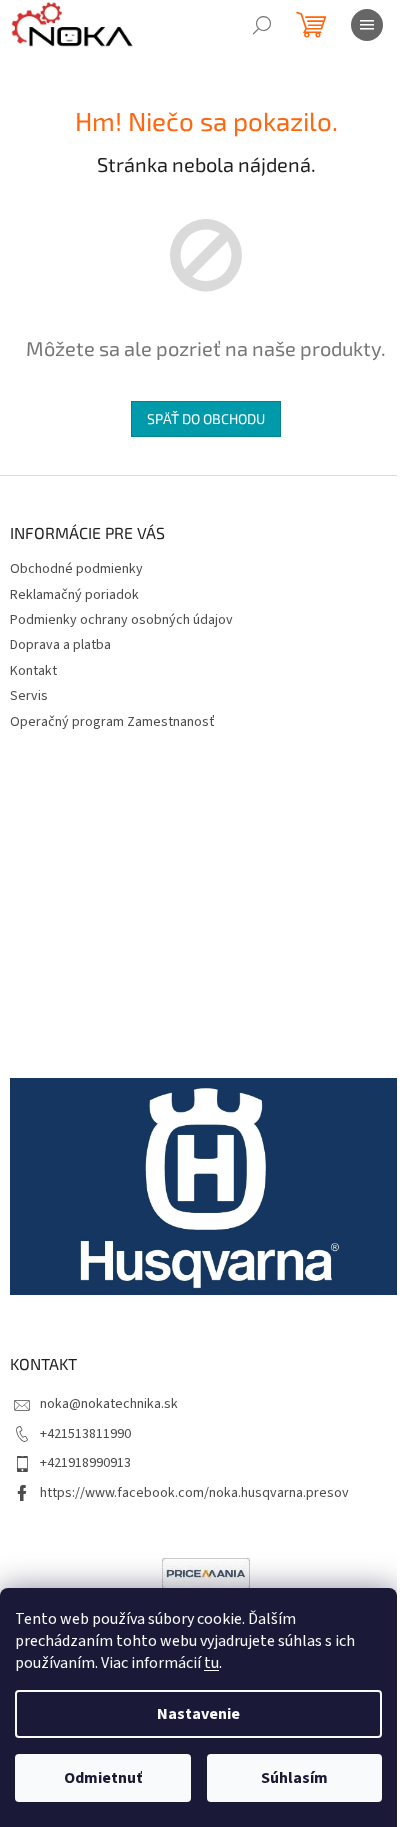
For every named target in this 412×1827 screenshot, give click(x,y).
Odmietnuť (103, 1778)
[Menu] (367, 25)
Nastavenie (198, 1714)
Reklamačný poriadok (74, 595)
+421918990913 (85, 1463)
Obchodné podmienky (76, 569)
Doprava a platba (60, 645)
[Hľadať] (262, 25)
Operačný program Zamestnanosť (112, 722)
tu (211, 1663)
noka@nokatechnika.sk (109, 1404)
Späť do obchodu (206, 418)
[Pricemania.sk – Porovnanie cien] (206, 1573)
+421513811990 (85, 1434)
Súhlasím (294, 1778)
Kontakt (33, 671)
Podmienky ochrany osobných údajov (121, 620)
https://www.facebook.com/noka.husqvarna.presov (194, 1493)
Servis (29, 696)
